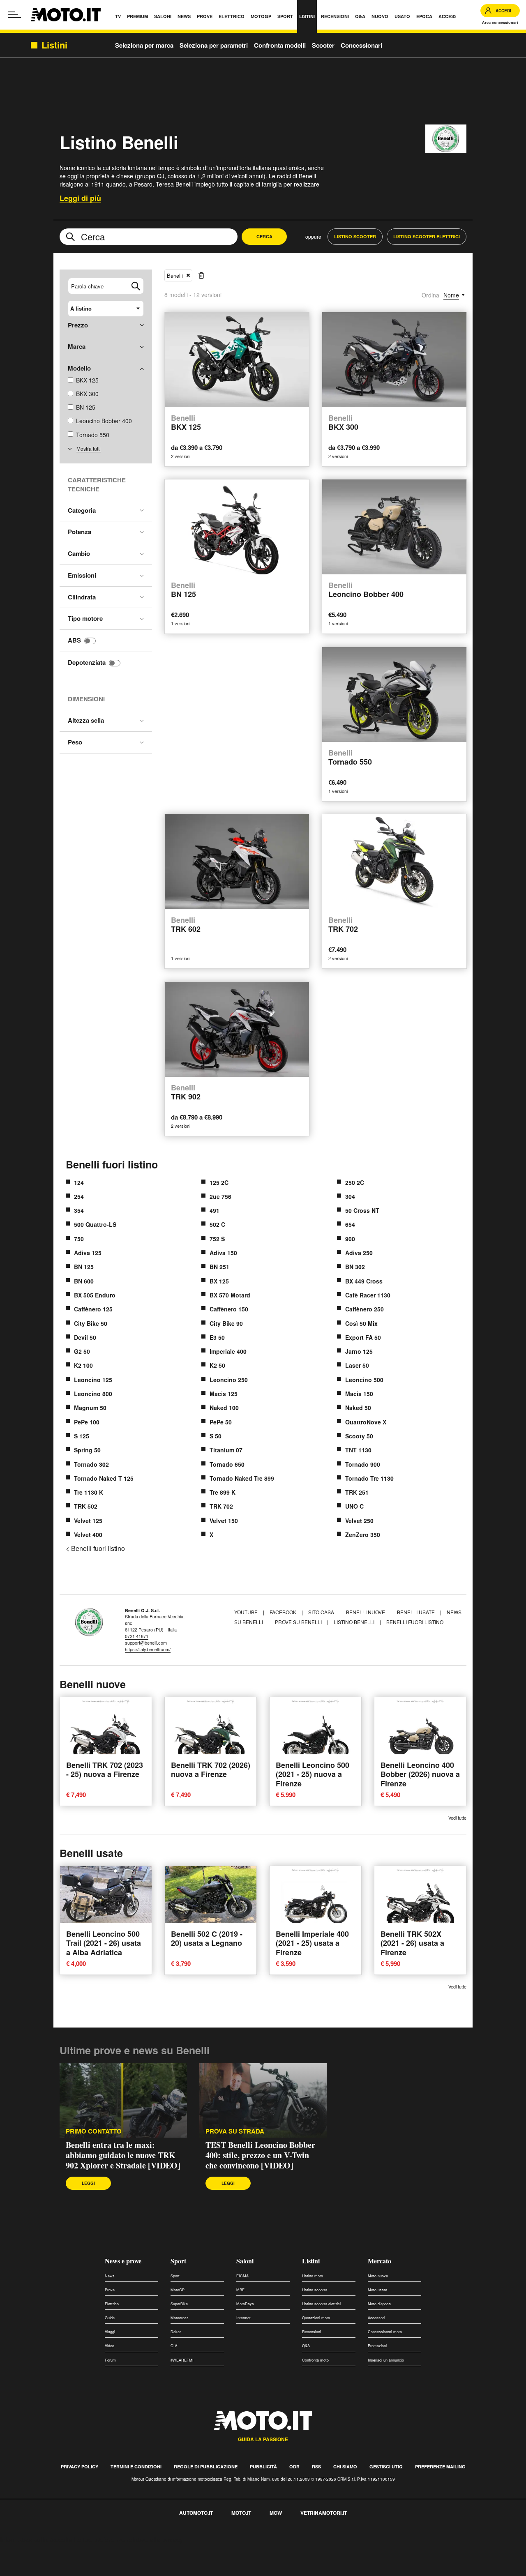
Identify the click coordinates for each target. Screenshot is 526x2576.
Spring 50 (87, 1450)
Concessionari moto (385, 2332)
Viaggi (110, 2332)
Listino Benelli (354, 1622)
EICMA (242, 2276)
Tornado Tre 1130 (369, 1478)
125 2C (219, 1182)
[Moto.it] (66, 15)
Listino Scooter (355, 236)
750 (79, 1239)
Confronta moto (315, 2360)
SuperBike (179, 2304)
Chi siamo (345, 2467)
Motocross (180, 2318)
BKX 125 (87, 380)
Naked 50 (358, 1408)
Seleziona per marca (144, 45)
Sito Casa (322, 1612)
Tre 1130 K (89, 1492)
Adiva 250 (359, 1253)
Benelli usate (416, 1612)
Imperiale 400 (228, 1351)
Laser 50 (357, 1365)
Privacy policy (80, 2467)
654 (350, 1224)
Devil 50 (85, 1337)
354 (79, 1210)
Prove (110, 2290)
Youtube (247, 1612)
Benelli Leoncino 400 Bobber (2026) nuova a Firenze (420, 1774)
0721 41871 (137, 1636)
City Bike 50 (91, 1323)
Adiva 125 (88, 1253)
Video (110, 2346)
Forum (110, 2360)
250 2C (355, 1182)
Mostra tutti (89, 448)
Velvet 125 (88, 1521)
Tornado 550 (93, 435)
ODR (294, 2467)
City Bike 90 (226, 1323)
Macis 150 (359, 1394)
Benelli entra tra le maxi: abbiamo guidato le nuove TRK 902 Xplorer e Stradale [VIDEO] (123, 2155)
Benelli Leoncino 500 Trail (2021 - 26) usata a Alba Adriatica (104, 1943)
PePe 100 (87, 1422)
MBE (240, 2290)
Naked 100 (224, 1408)
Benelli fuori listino (112, 1164)
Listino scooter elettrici (321, 2304)
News (110, 2276)
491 (215, 1210)
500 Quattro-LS (95, 1224)
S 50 (216, 1436)
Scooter (323, 45)
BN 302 (355, 1267)
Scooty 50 (359, 1436)
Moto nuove (378, 2276)
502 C (217, 1224)
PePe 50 (221, 1422)
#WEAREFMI (182, 2360)
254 (79, 1196)
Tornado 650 (227, 1464)
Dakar (176, 2332)
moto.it (241, 2513)
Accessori (376, 2318)
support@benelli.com (146, 1643)
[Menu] (14, 15)
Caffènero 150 (229, 1309)
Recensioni (311, 2332)
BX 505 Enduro (95, 1295)
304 (350, 1196)
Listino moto (313, 2276)
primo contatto (94, 2131)
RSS (316, 2467)
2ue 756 (220, 1196)
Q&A (306, 2346)
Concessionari (361, 45)
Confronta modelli (280, 45)
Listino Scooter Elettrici (427, 236)
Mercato (380, 2261)
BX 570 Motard (230, 1295)
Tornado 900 (363, 1464)
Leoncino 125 (93, 1380)
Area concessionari (500, 22)
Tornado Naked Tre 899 (242, 1478)
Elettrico (112, 2304)
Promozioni (377, 2346)
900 (350, 1239)
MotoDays (245, 2304)
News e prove (123, 2261)
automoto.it (196, 2513)
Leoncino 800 (93, 1394)
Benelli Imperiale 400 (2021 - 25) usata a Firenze (312, 1943)
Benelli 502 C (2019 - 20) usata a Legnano (207, 1939)
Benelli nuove (366, 1612)
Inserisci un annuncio (386, 2360)
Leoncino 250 (229, 1380)
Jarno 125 (359, 1351)
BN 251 (219, 1267)
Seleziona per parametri (214, 45)
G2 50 (82, 1351)
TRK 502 (86, 1506)
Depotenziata (87, 662)
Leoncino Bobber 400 (366, 590)
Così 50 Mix (361, 1323)
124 (79, 1182)
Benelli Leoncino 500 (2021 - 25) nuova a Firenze (313, 1774)
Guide (110, 2318)
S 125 (82, 1436)
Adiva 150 (223, 1253)
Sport (178, 2261)
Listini (311, 2261)
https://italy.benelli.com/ (148, 1649)
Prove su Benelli (298, 1622)
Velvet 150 (224, 1521)
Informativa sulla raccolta (36, 2540)
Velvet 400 (88, 1535)
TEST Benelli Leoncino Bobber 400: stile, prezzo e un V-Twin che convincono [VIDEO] (260, 2155)
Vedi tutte (457, 1818)
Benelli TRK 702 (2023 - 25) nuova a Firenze (105, 1770)
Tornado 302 (91, 1464)
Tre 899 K (223, 1492)
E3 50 (217, 1337)
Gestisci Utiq (386, 2467)
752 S (217, 1239)
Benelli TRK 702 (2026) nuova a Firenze (211, 1770)
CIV (174, 2346)
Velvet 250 (359, 1521)
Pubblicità (263, 2467)
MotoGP (178, 2290)
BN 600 (84, 1281)
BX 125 (219, 1281)
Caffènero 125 (93, 1309)
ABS (74, 640)
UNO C (354, 1506)
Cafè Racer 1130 (368, 1295)
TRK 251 (357, 1492)
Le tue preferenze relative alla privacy (128, 2540)
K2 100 (83, 1365)
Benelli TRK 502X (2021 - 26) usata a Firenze (412, 1943)
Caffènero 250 (365, 1309)
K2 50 (217, 1365)
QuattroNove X (366, 1422)
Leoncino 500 (364, 1380)
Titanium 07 (226, 1450)
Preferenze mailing (440, 2467)
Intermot (243, 2318)
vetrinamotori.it (324, 2513)
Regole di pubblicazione (206, 2467)
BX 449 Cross (364, 1281)
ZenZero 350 (363, 1535)
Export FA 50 (363, 1337)
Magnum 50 (90, 1408)
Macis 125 (224, 1394)
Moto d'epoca (379, 2304)
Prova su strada (235, 2131)
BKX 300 (87, 394)
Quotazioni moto (316, 2318)
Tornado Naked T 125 (104, 1478)
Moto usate (377, 2290)
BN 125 (86, 407)
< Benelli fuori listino (95, 1548)
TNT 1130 (358, 1450)
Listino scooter (315, 2290)
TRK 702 (221, 1506)
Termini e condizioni (136, 2467)
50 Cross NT (362, 1210)
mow (276, 2513)
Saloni (245, 2261)
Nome (451, 295)
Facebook (284, 1612)
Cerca (264, 236)
